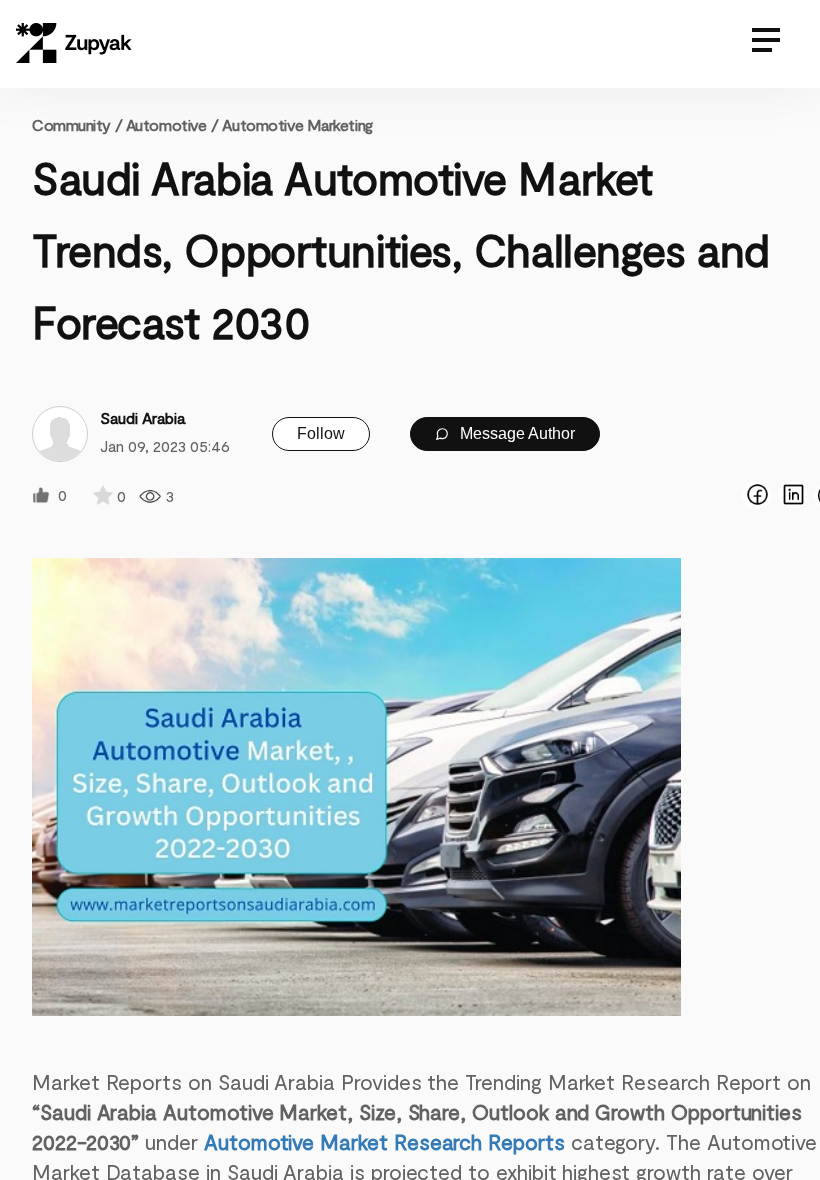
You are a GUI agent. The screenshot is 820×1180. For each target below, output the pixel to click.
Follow (321, 433)
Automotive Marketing (297, 124)
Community (77, 124)
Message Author (515, 433)
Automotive (166, 124)
